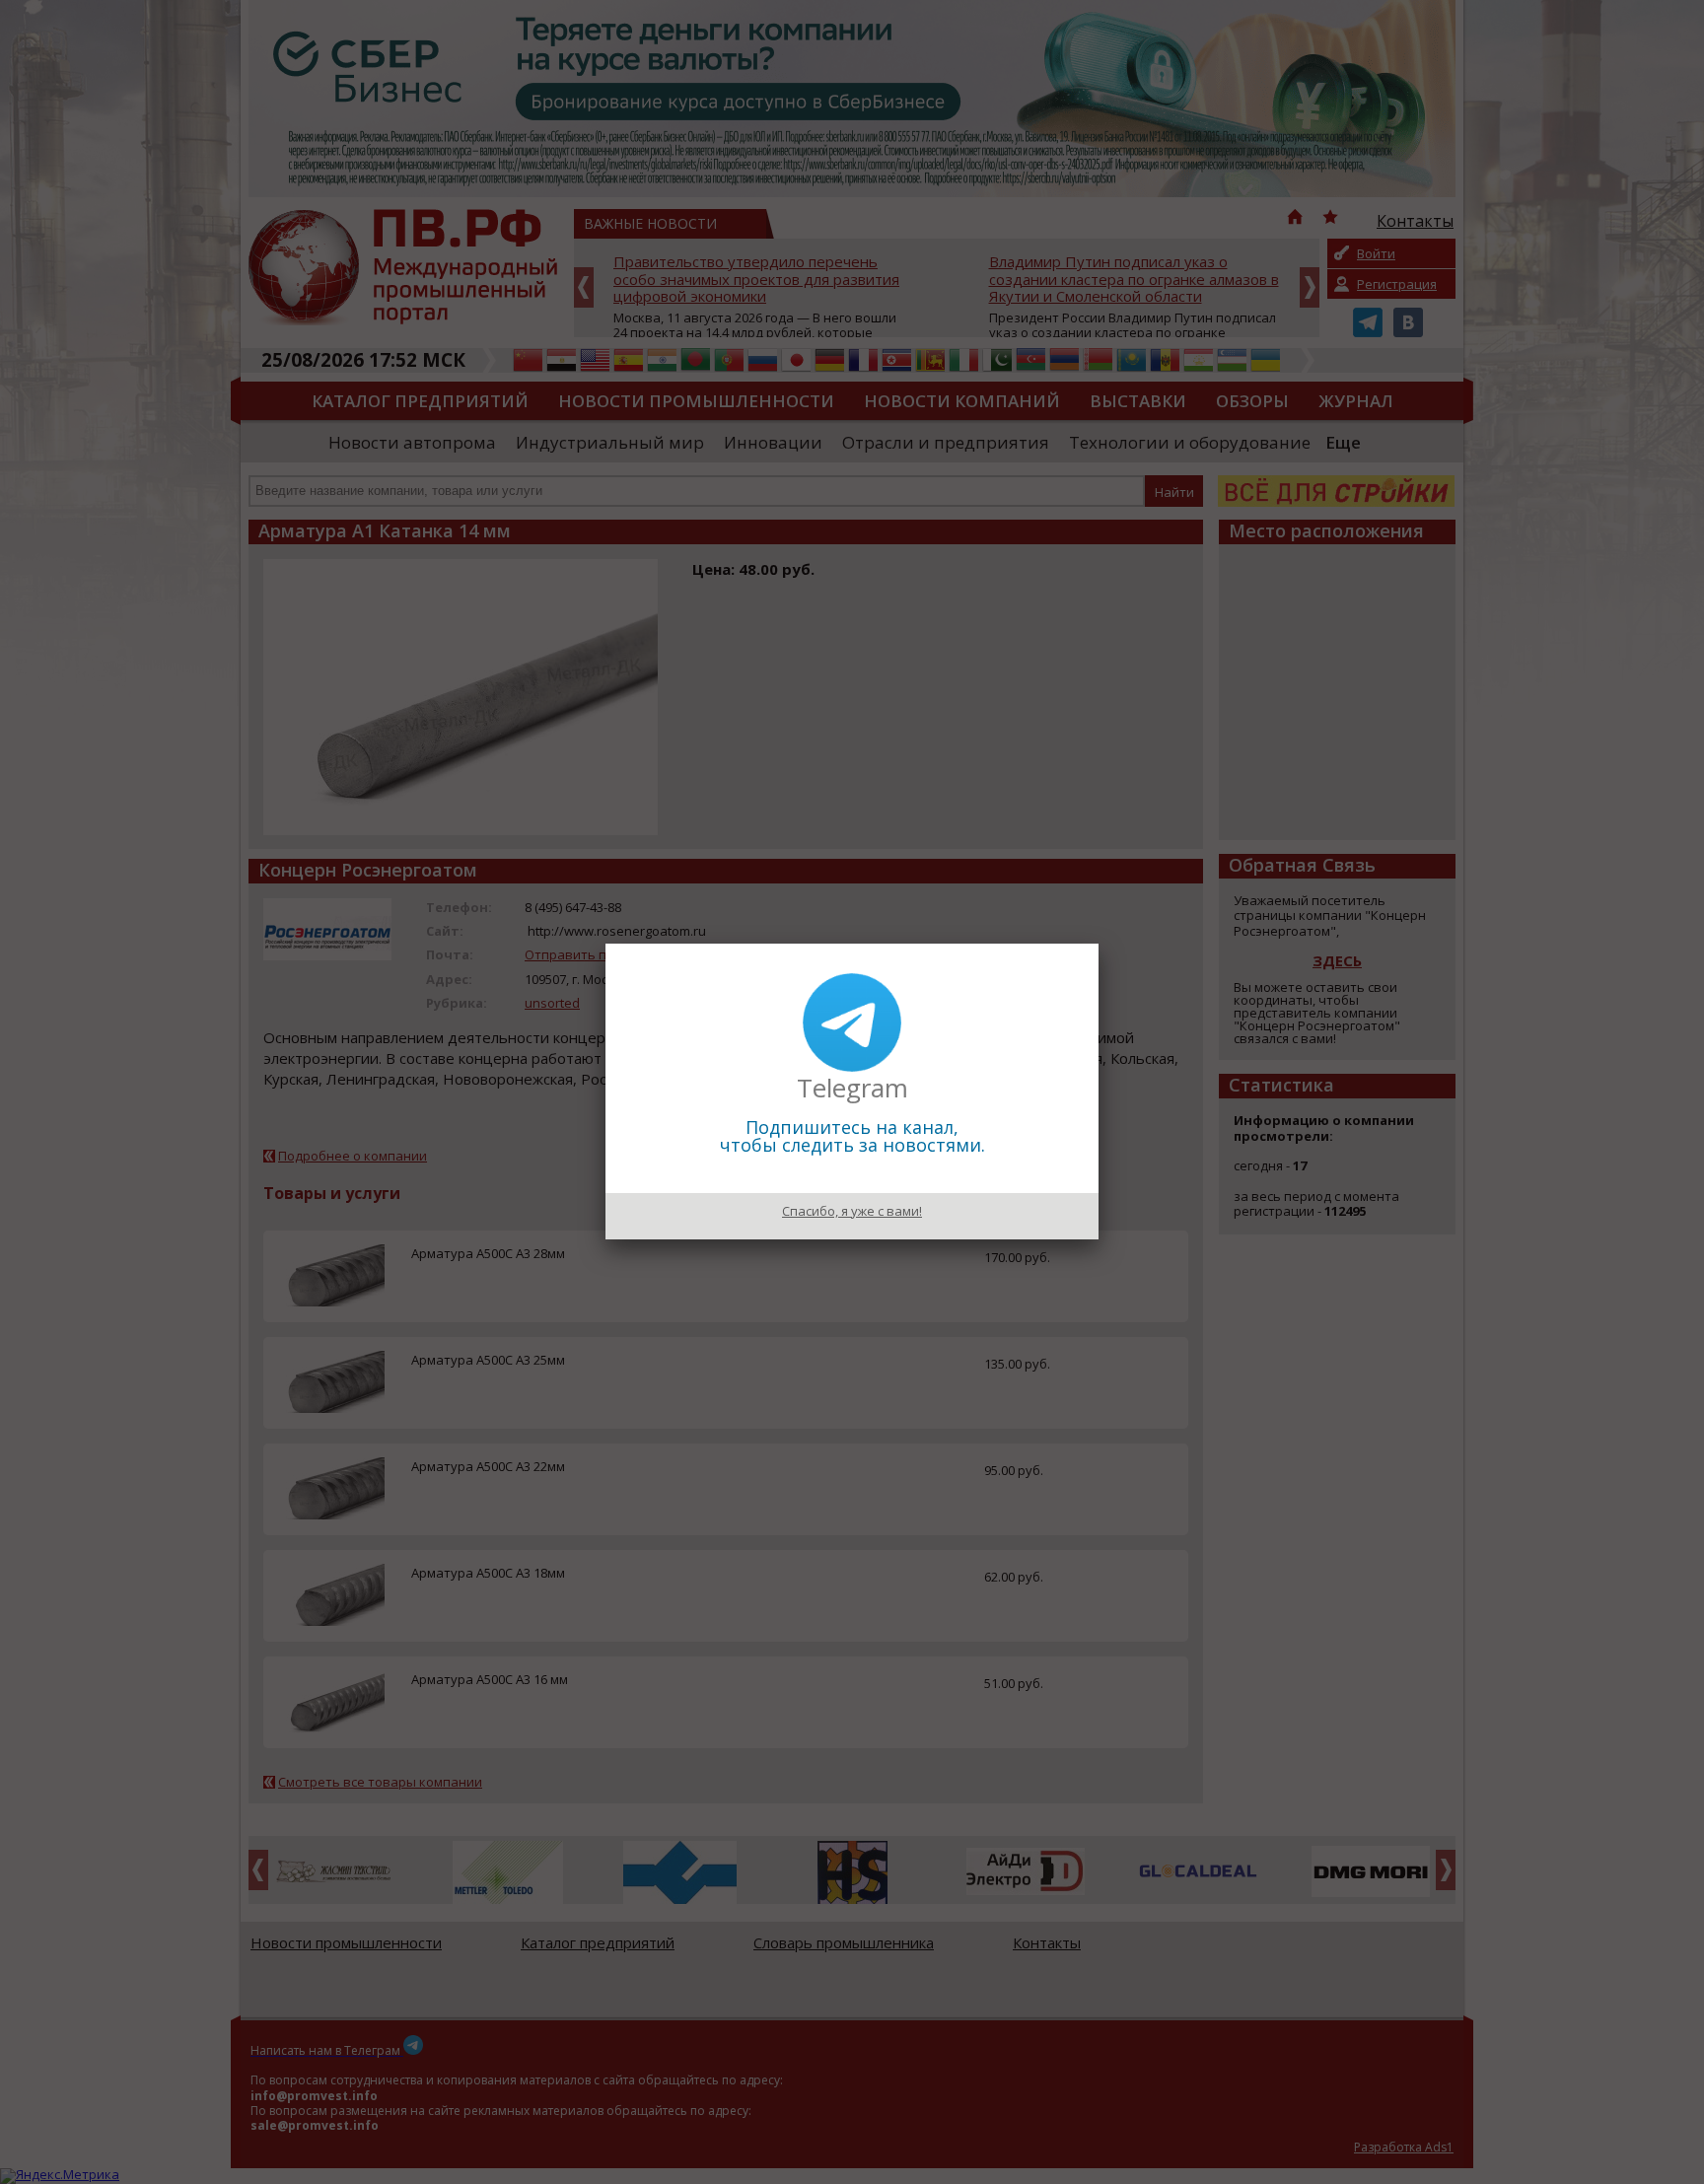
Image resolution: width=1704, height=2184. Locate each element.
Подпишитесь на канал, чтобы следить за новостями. (852, 1136)
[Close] (1099, 944)
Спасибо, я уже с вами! (852, 1211)
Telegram (852, 1088)
